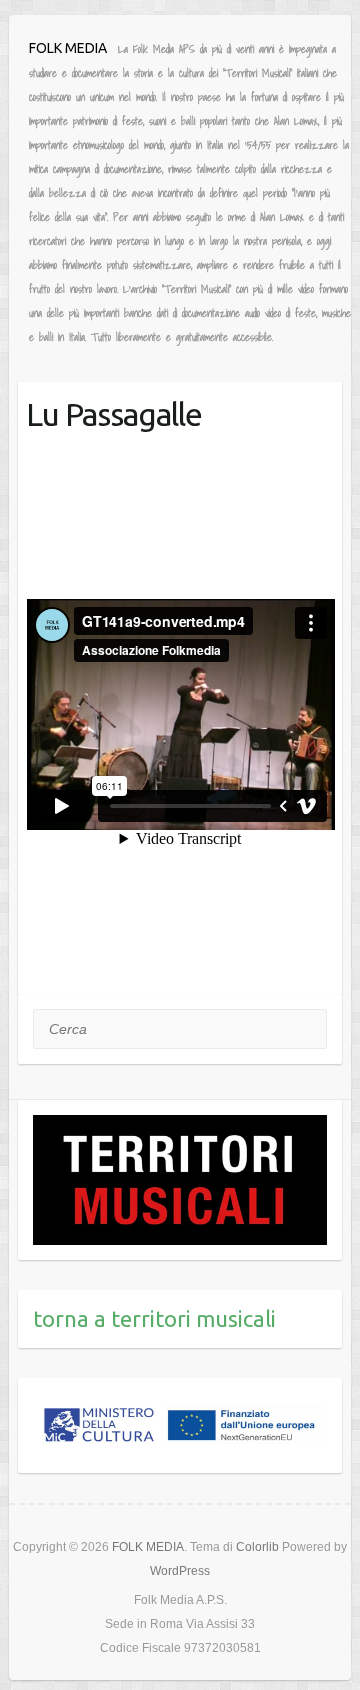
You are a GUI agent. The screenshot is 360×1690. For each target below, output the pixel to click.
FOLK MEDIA (68, 48)
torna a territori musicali (154, 1318)
